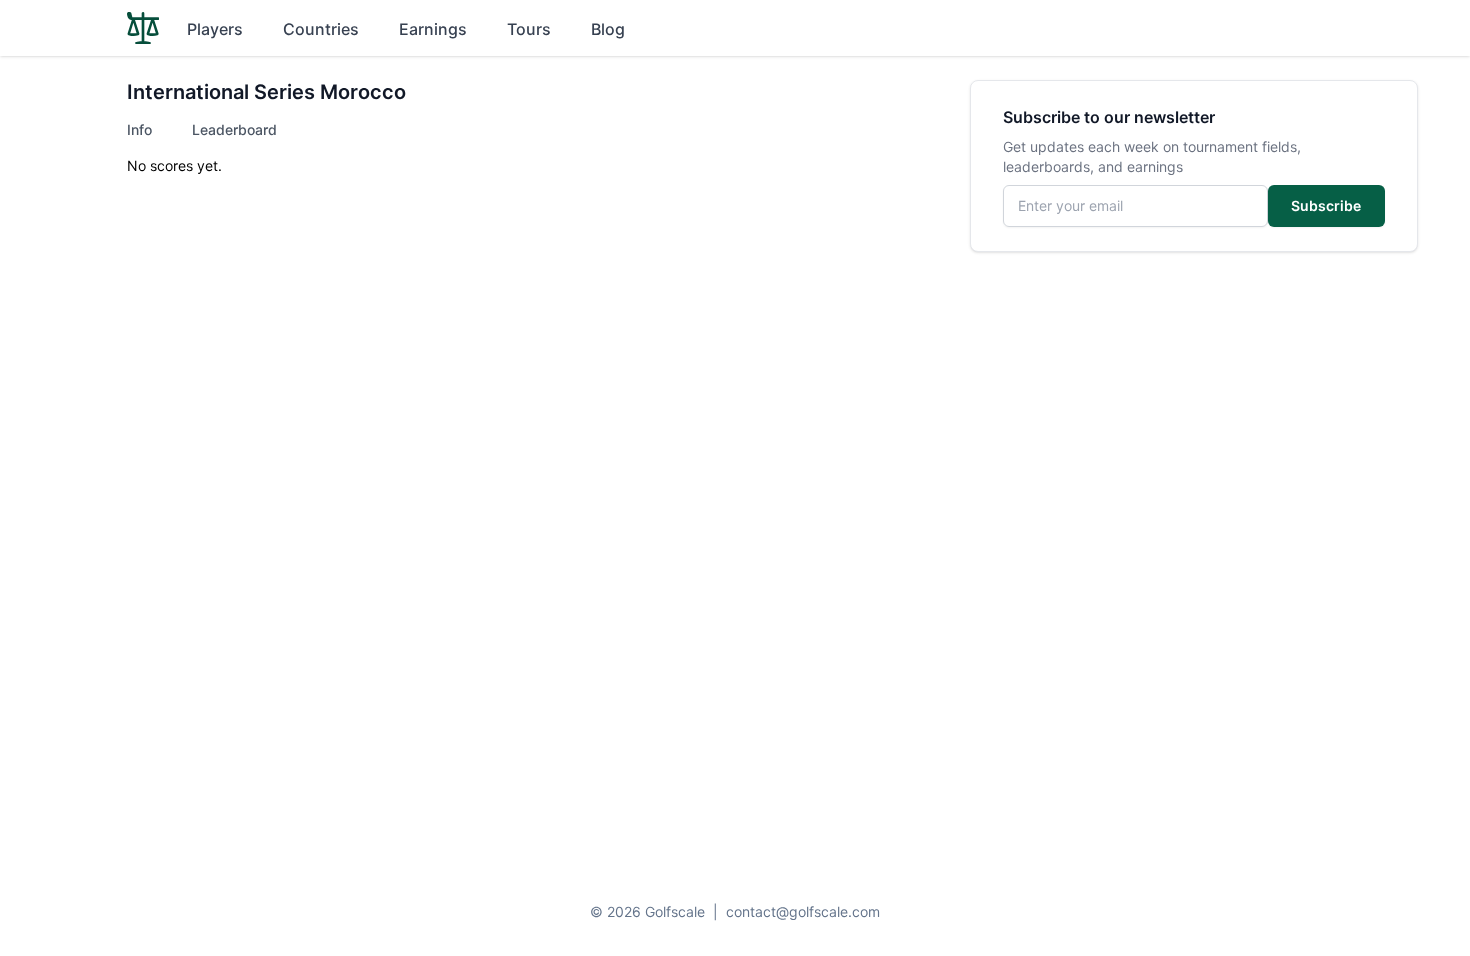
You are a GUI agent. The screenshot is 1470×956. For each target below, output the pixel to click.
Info (139, 129)
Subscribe (1326, 205)
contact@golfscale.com (803, 911)
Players (215, 29)
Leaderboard (234, 129)
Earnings (433, 29)
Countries (321, 29)
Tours (529, 29)
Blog (608, 29)
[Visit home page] (143, 28)
